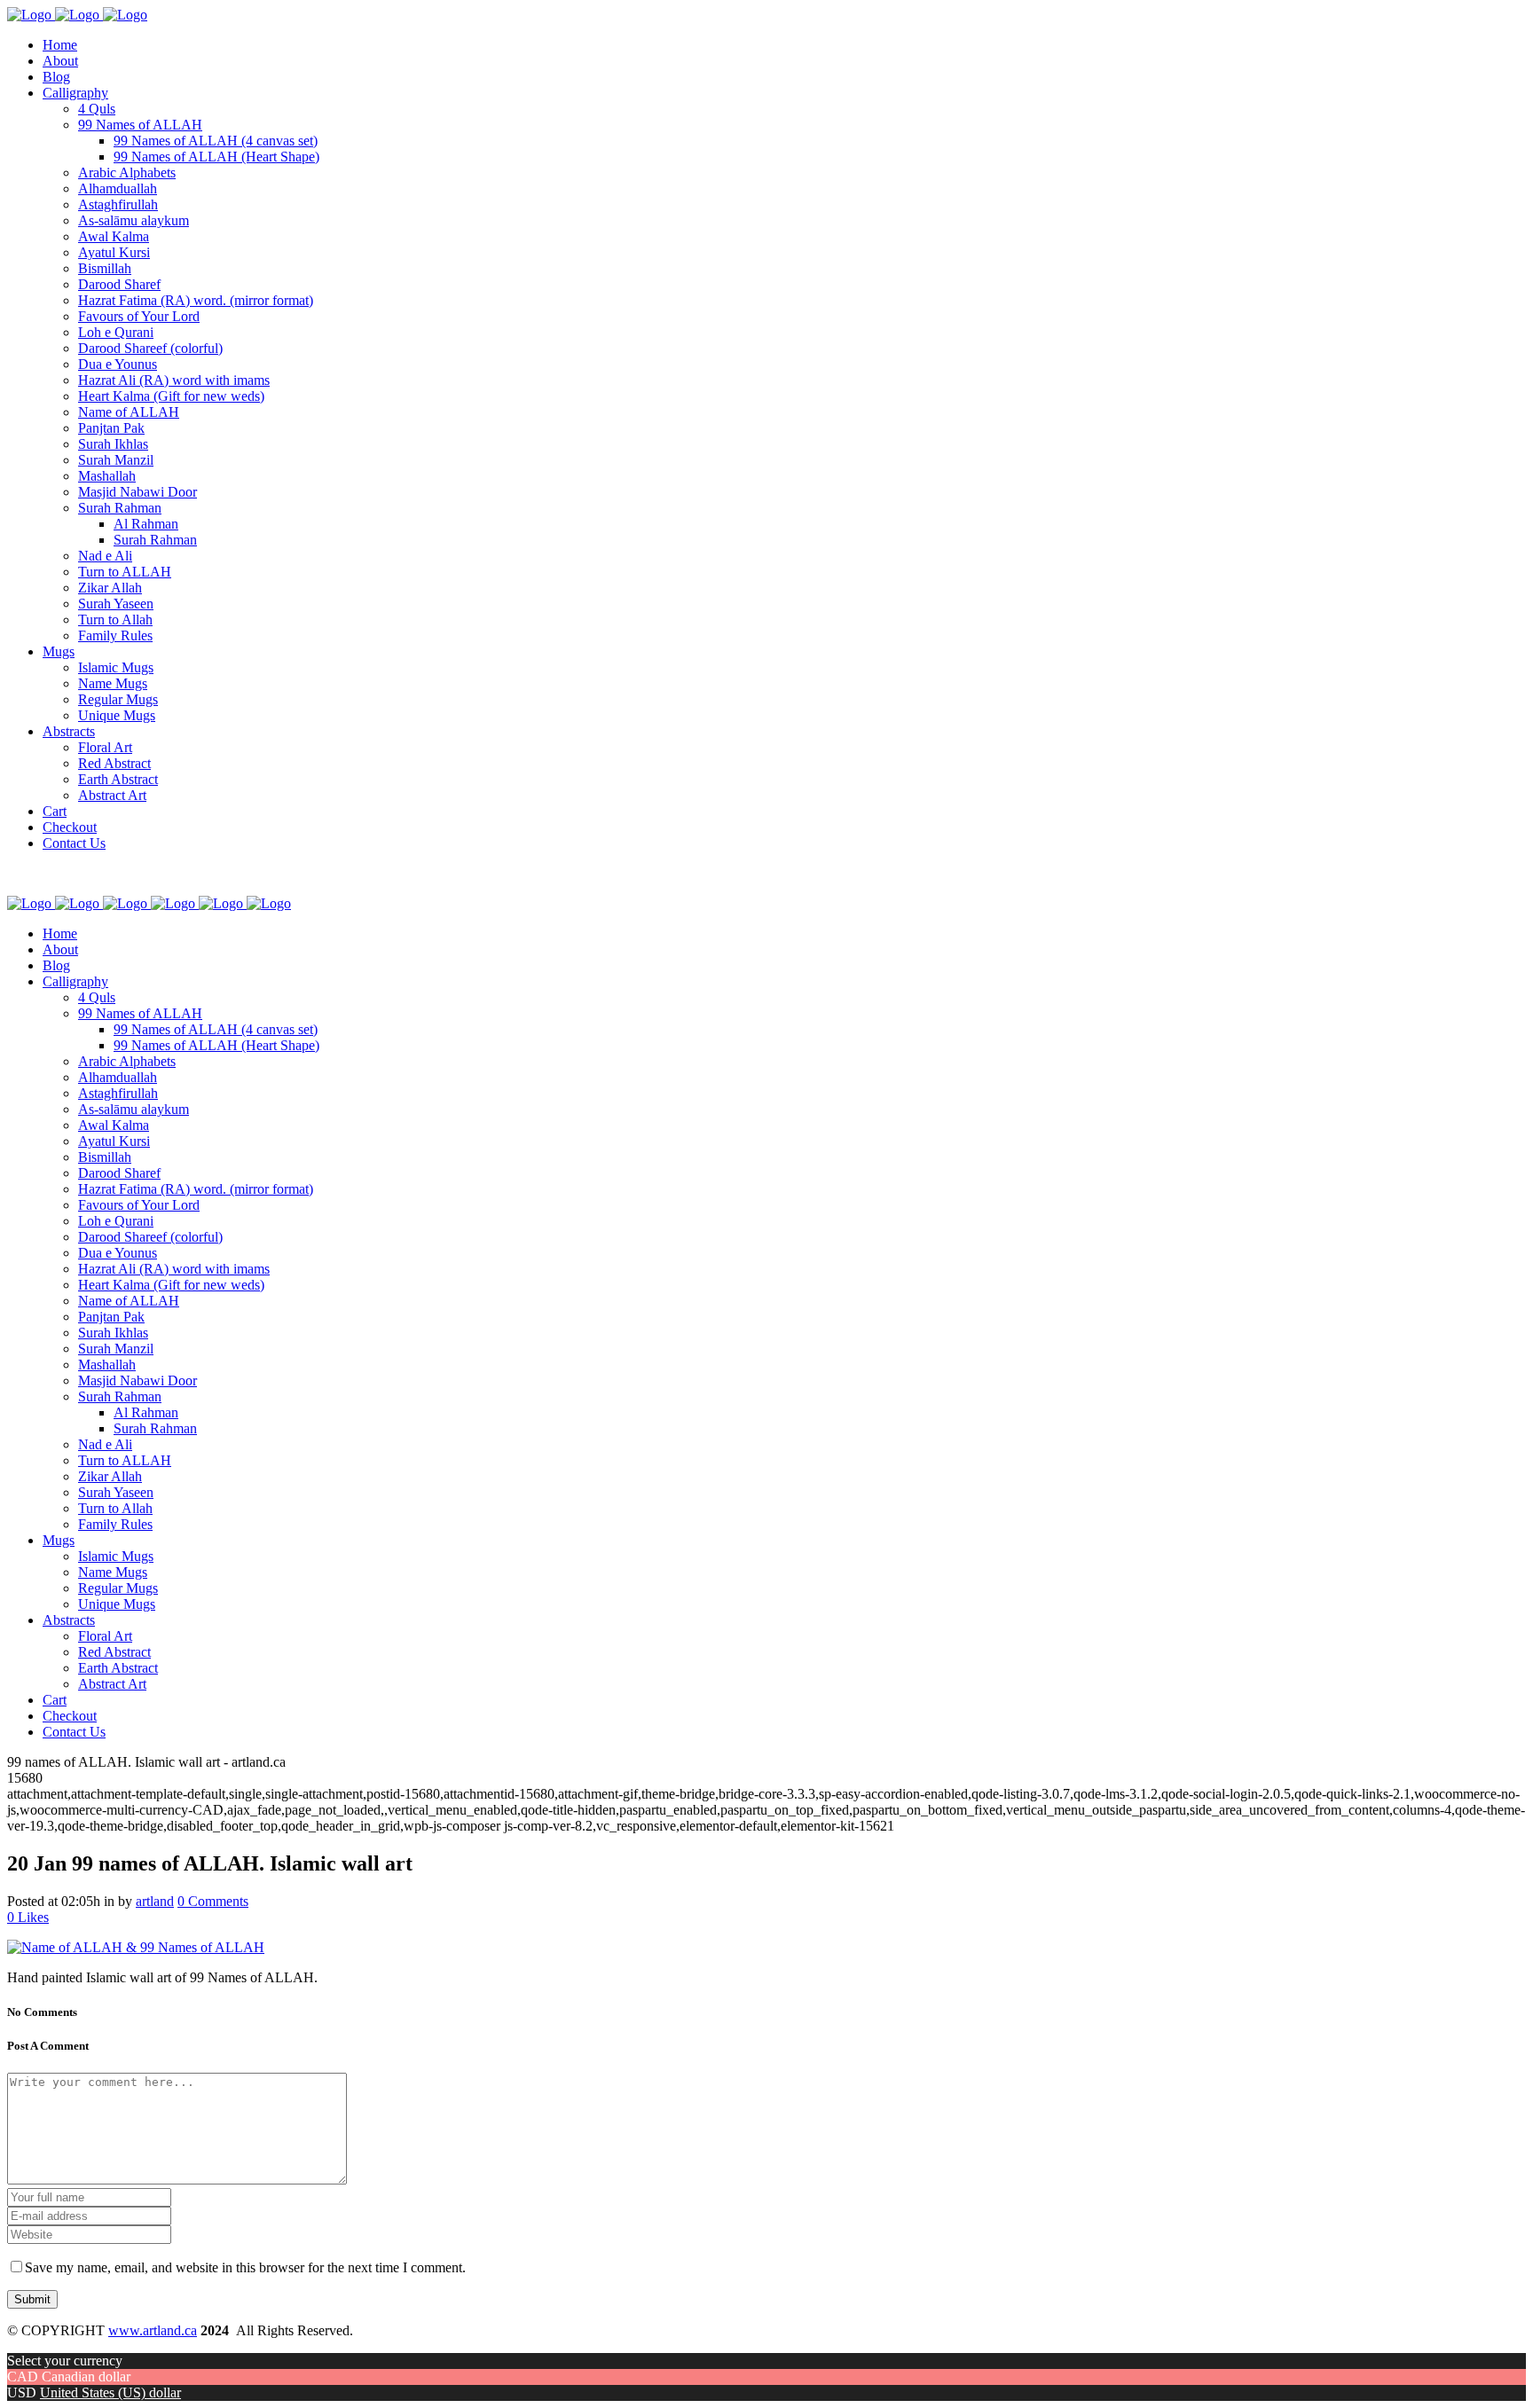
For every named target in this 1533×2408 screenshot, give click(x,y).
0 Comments (213, 1901)
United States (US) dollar (110, 2392)
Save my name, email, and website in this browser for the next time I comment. (245, 2267)
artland (155, 1901)
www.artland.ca (153, 2330)
